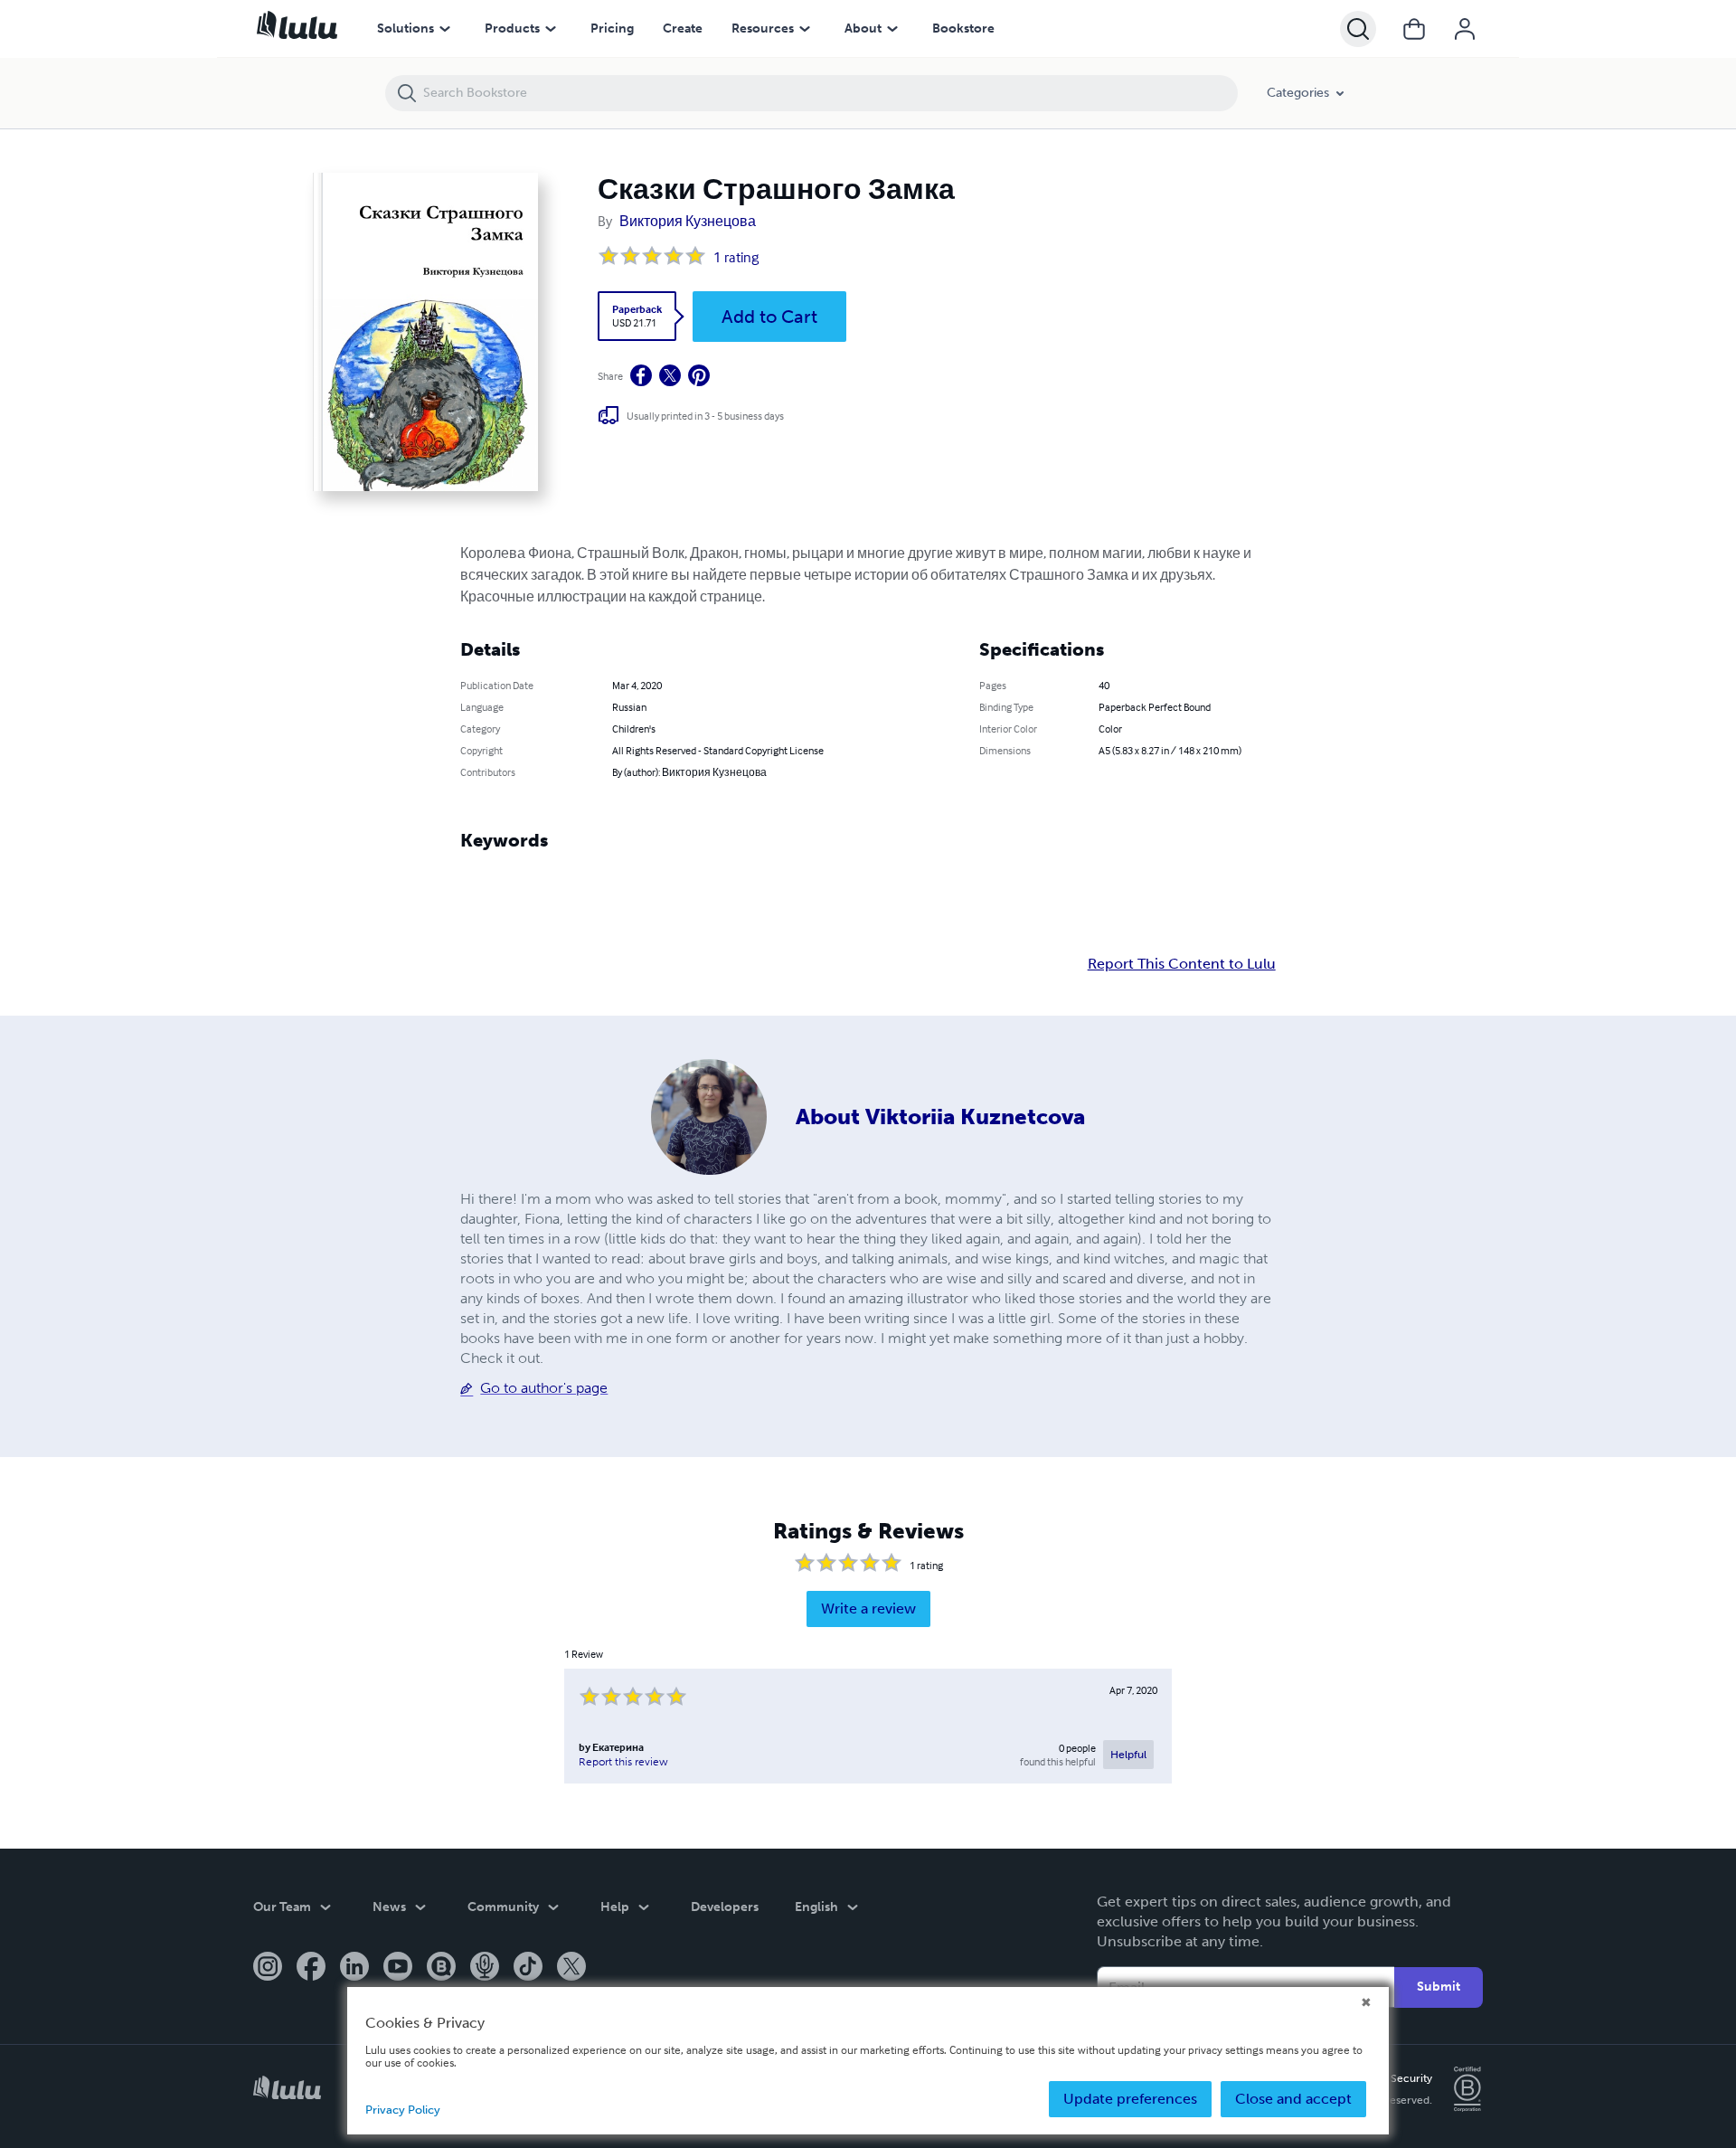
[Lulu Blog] (441, 1968)
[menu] (445, 29)
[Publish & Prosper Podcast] (485, 1968)
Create (683, 28)
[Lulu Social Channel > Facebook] (311, 1968)
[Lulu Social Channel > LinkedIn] (354, 1968)
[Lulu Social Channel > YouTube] (398, 1968)
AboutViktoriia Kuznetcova (940, 1117)
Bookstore (963, 28)
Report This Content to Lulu (1182, 964)
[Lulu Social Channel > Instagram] (268, 1968)
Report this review (623, 1762)
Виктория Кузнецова (688, 221)
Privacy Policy (403, 2110)
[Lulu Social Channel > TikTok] (528, 1968)
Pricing (612, 28)
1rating (736, 257)
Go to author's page (544, 1388)
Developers (725, 1907)
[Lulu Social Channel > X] (571, 1968)
